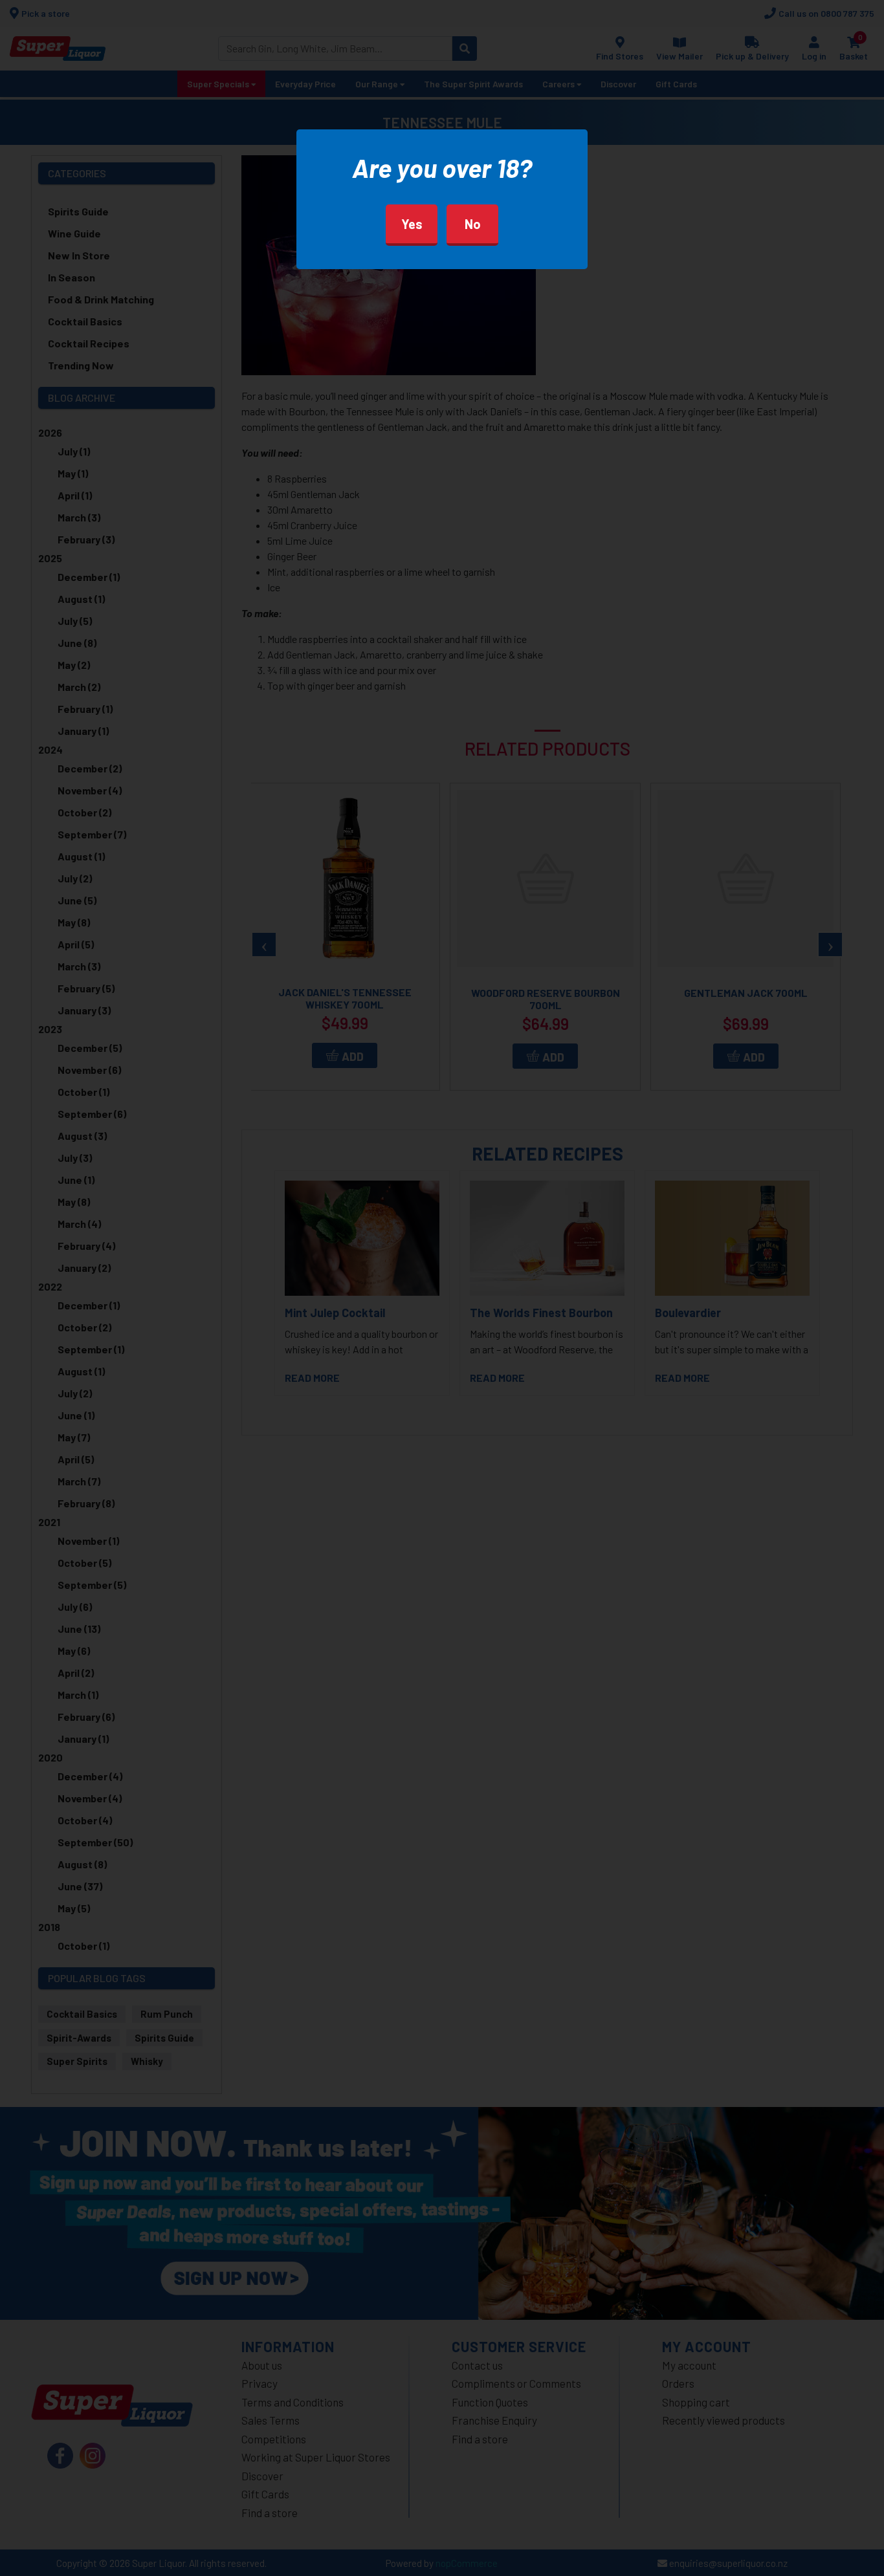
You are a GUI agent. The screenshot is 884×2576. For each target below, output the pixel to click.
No (473, 224)
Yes (412, 224)
